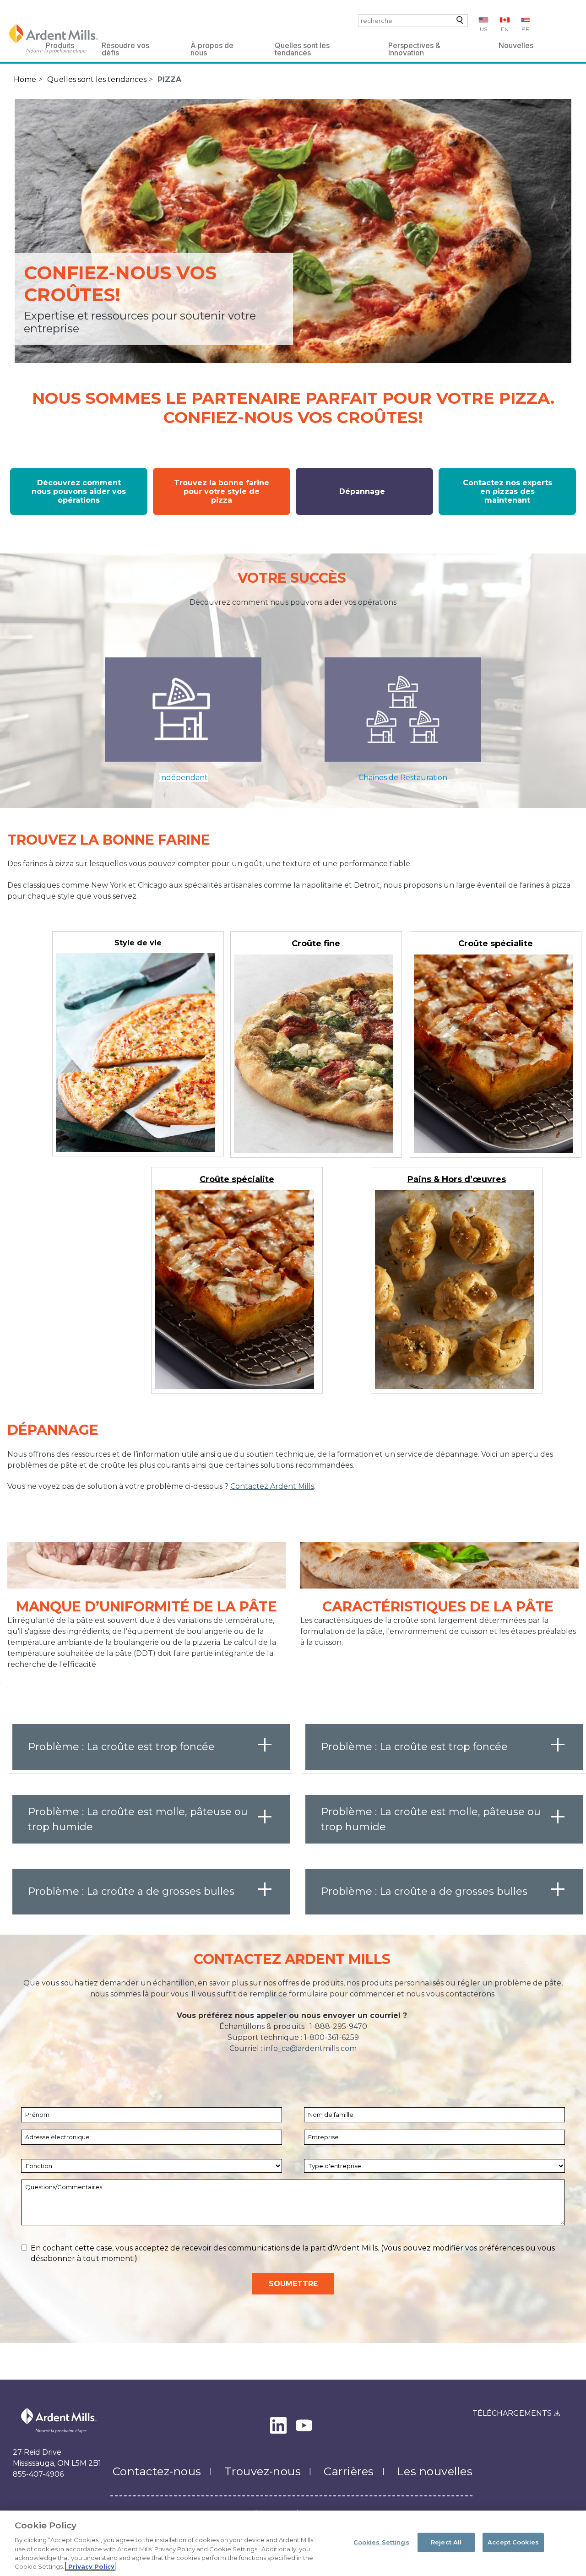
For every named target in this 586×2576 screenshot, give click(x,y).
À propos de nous (212, 47)
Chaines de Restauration (403, 778)
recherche (458, 22)
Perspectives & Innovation (414, 47)
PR (526, 29)
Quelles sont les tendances (302, 47)
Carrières (349, 2471)
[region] (293, 2543)
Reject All (446, 2542)
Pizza (169, 79)
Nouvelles (516, 45)
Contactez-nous (157, 2471)
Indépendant (183, 778)
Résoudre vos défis (125, 47)
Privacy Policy (90, 2566)
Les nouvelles (435, 2471)
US (483, 29)
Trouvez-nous (263, 2471)
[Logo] (54, 39)
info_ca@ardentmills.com (310, 2048)
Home (25, 79)
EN (505, 29)
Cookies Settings (381, 2542)
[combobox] (413, 21)
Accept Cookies (513, 2542)
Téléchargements (512, 2413)
